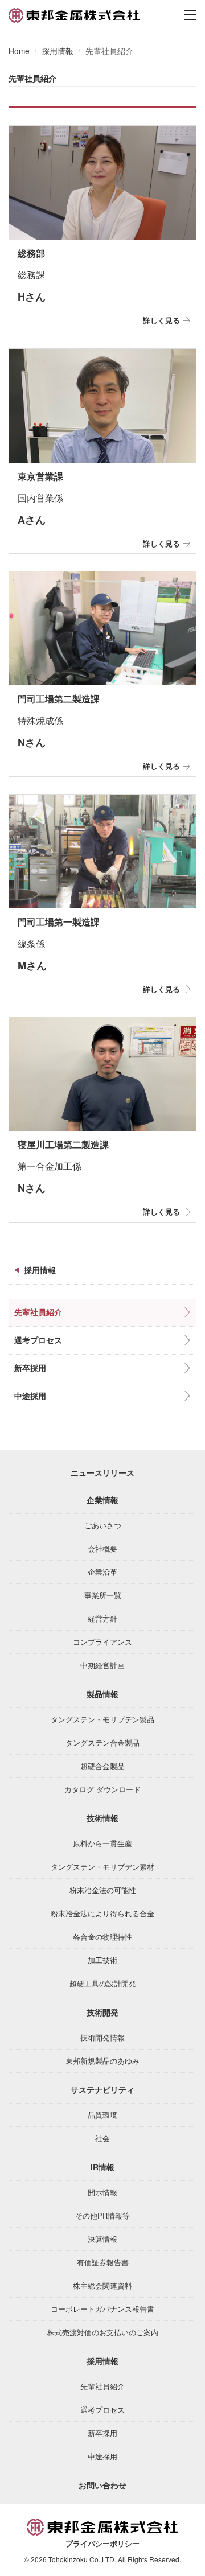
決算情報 (102, 2239)
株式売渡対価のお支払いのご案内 (103, 2332)
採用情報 (58, 51)
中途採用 (30, 1396)
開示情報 (102, 2192)
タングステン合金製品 (102, 1742)
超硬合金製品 (102, 1766)
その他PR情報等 (102, 2215)
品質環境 (102, 2115)
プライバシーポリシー (102, 2544)
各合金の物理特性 (102, 1937)
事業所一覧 (103, 1595)
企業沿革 (102, 1572)
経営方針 (102, 1618)
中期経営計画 (102, 1665)
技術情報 (102, 1818)
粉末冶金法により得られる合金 (102, 1913)
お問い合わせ (102, 2485)
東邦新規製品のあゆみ (102, 2061)
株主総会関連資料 (102, 2285)
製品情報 (102, 1694)
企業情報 (102, 1500)
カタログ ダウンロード (102, 1789)
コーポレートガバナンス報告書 (102, 2309)
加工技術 (102, 1960)
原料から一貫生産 (102, 1843)
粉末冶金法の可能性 (103, 1890)
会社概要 (102, 1548)
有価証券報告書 (103, 2262)
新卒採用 (30, 1368)
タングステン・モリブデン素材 (102, 1867)
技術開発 (102, 2012)
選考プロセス (38, 1340)
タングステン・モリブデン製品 (102, 1719)
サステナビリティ (102, 2089)
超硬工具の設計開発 (103, 1983)
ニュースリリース (102, 1472)
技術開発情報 (102, 2037)
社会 (102, 2138)
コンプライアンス (102, 1642)
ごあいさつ (103, 1525)
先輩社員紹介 (38, 1312)
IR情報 (102, 2167)
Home (19, 51)
